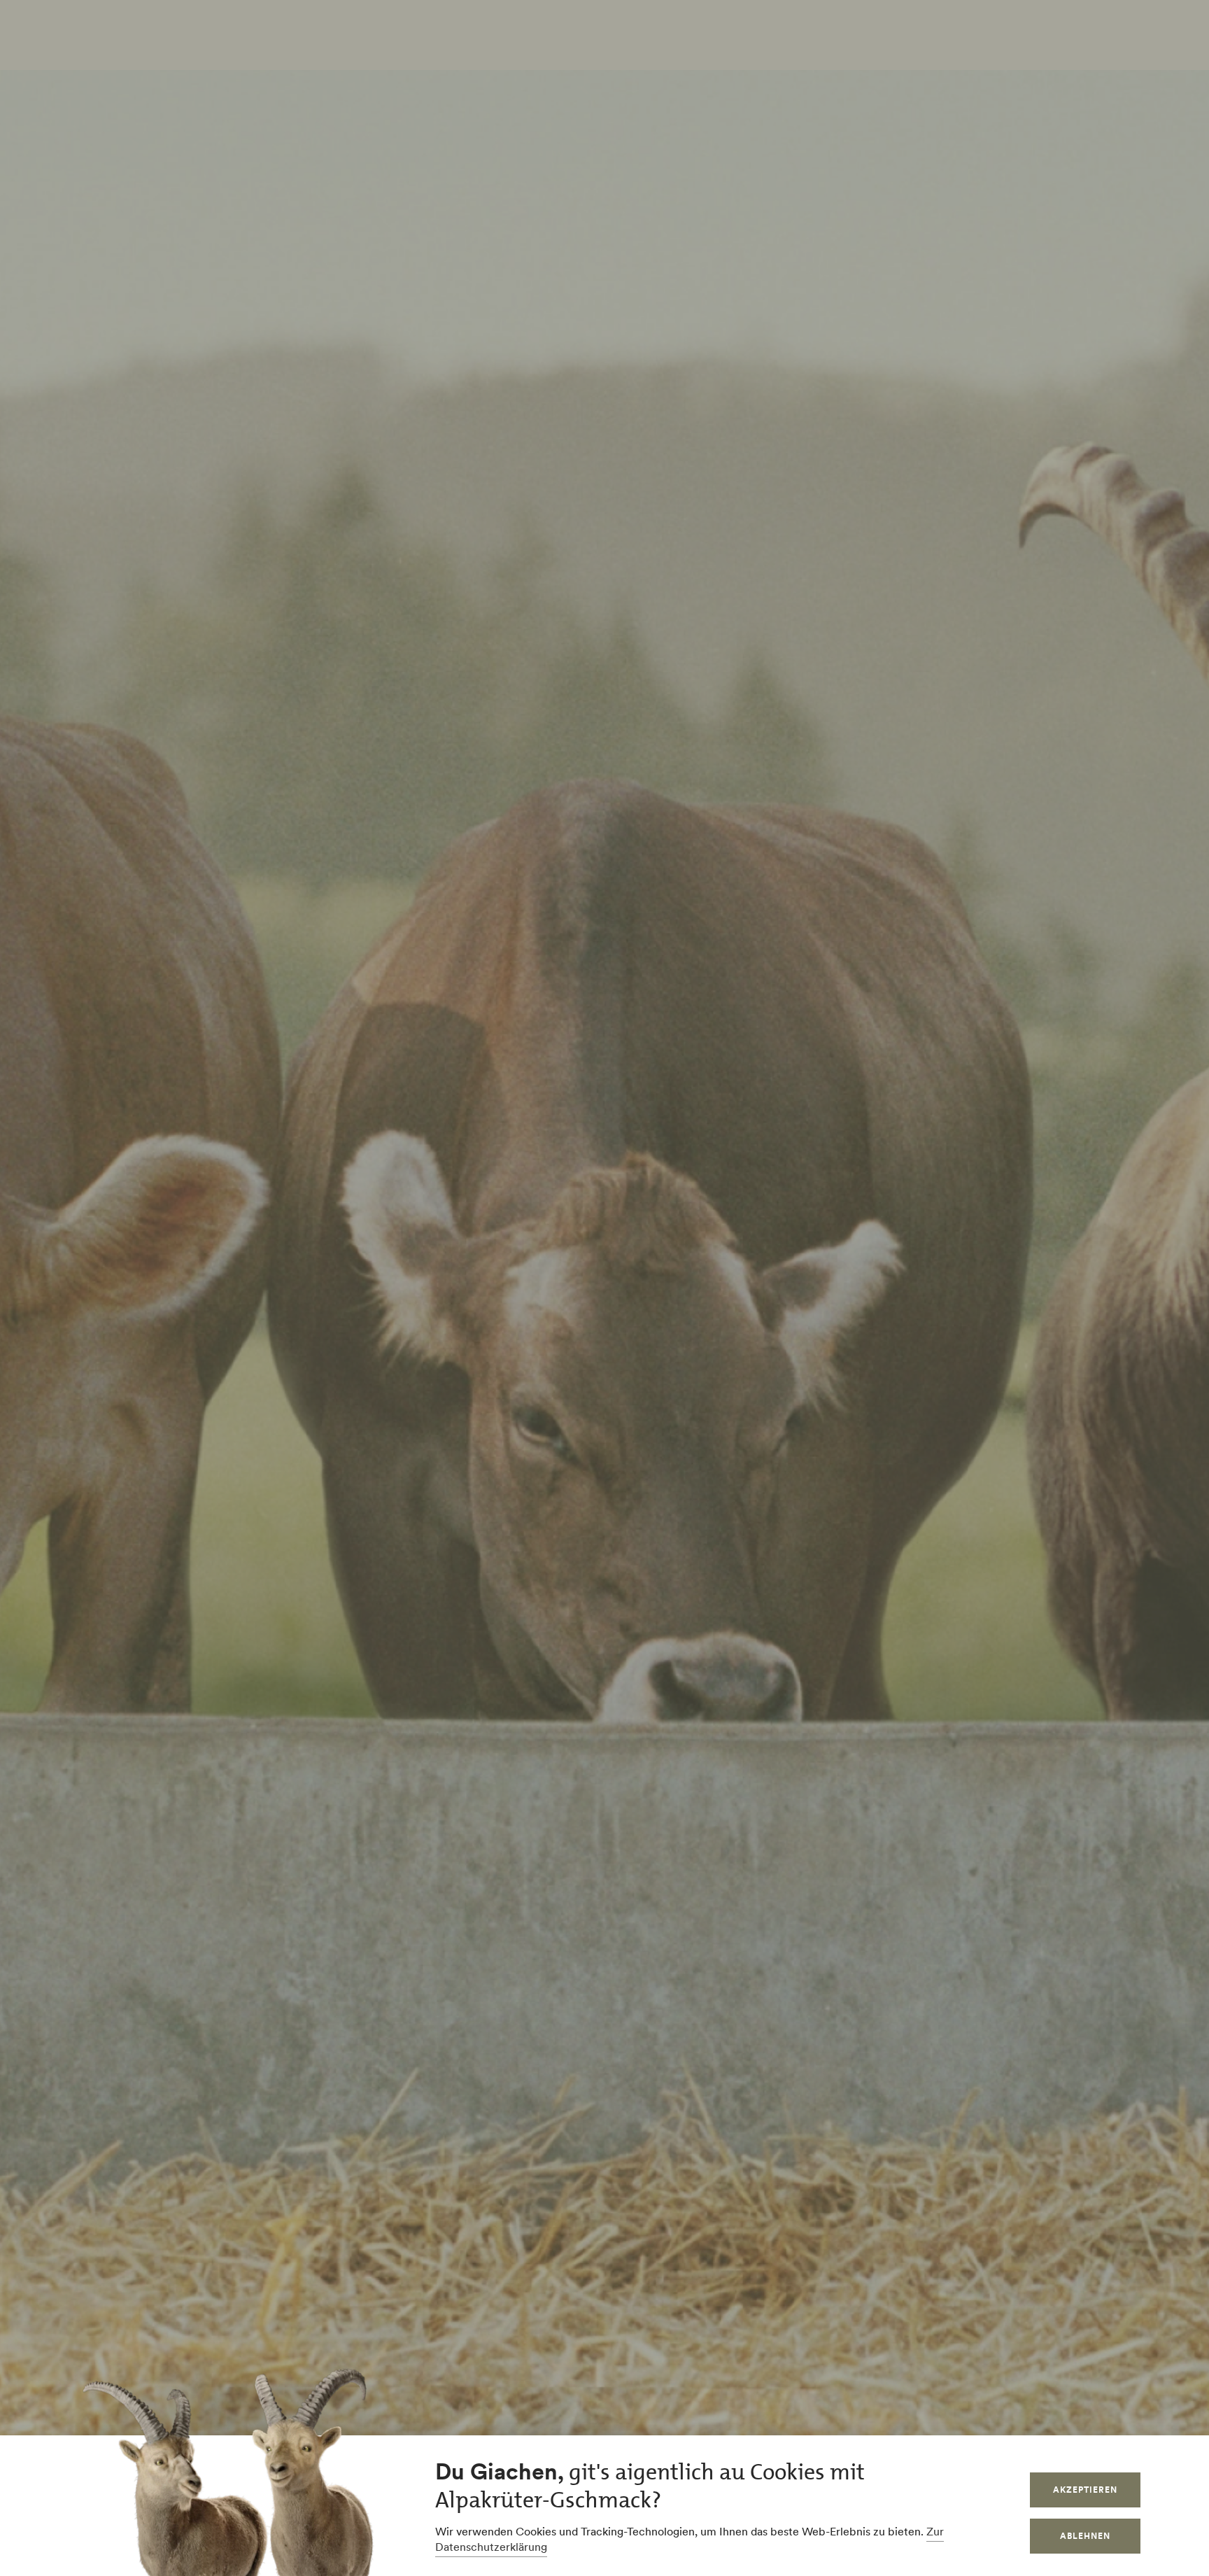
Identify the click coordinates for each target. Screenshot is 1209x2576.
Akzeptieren (1085, 2490)
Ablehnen (1085, 2536)
